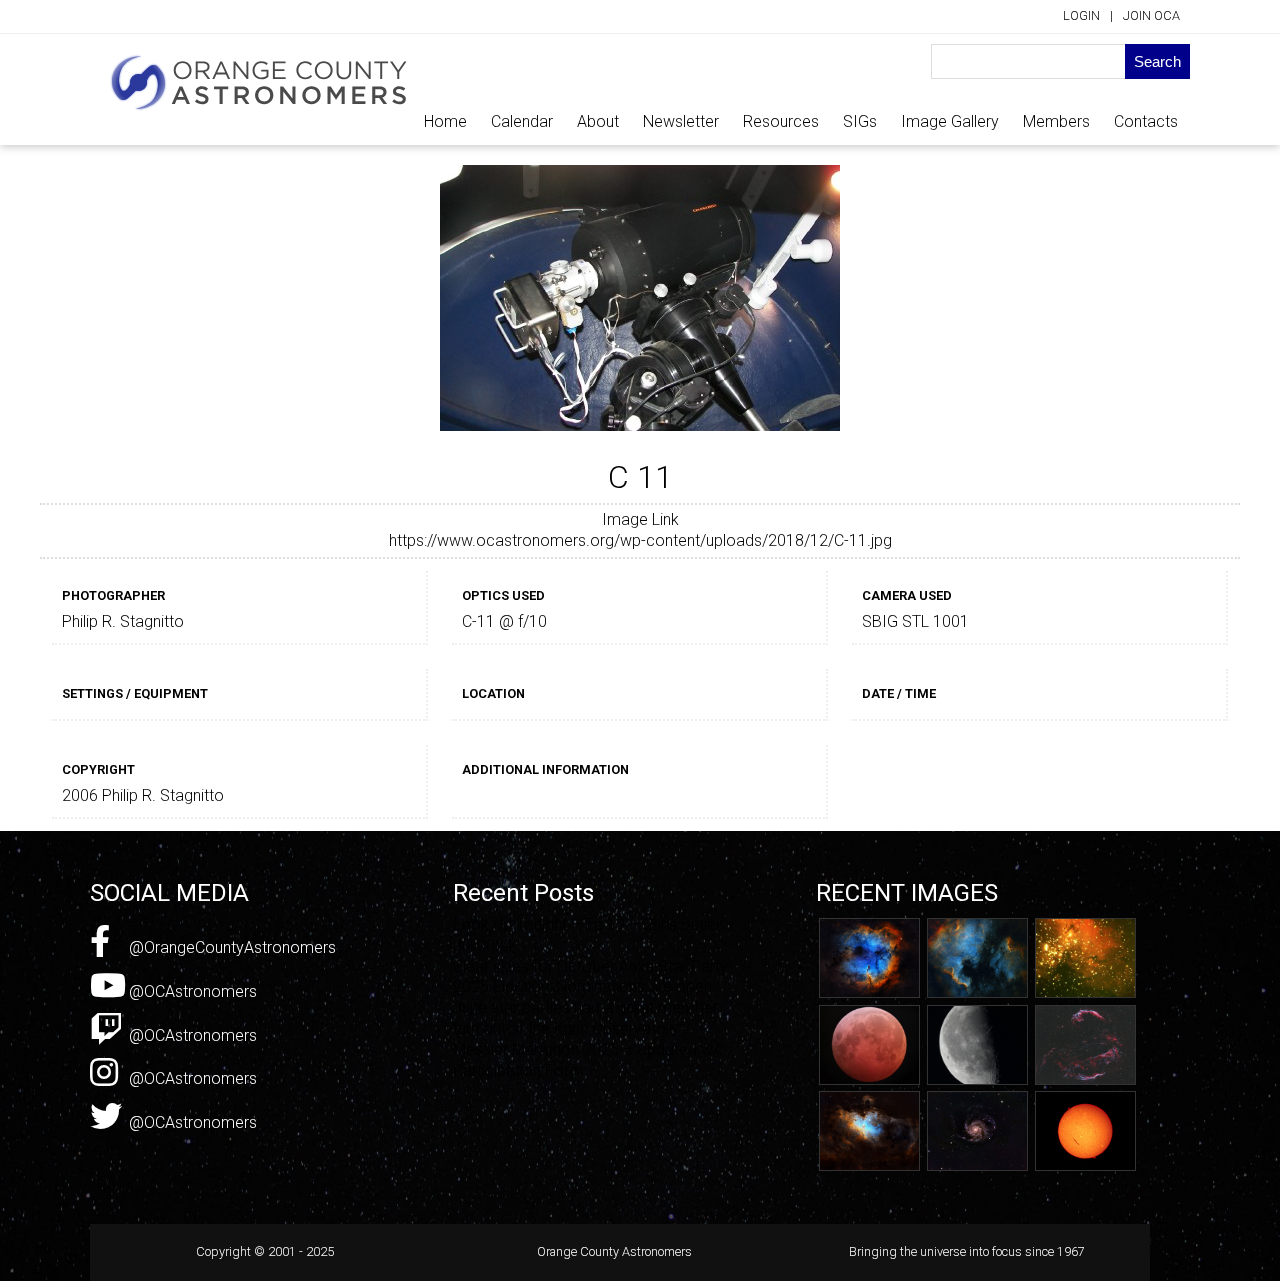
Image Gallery (950, 121)
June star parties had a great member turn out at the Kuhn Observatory (585, 1018)
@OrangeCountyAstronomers (230, 947)
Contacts (1146, 121)
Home (445, 121)
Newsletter (681, 121)
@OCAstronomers (191, 991)
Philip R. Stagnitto (123, 621)
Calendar (522, 121)
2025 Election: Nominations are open (582, 986)
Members (1056, 121)
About (598, 121)
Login (1081, 15)
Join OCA (1151, 15)
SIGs (860, 121)
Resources (781, 121)
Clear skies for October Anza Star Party (590, 966)
